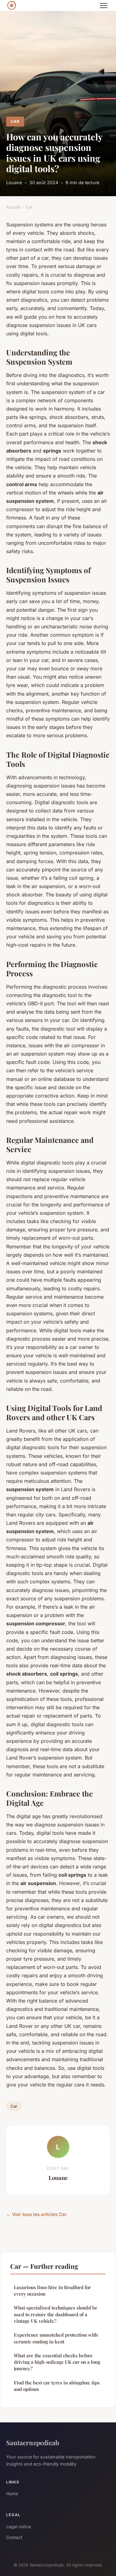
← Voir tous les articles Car (37, 2214)
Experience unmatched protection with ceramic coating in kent (56, 2338)
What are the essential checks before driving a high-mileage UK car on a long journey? (57, 2362)
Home (12, 2493)
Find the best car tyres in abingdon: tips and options (57, 2386)
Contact (14, 2537)
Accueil (13, 207)
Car (15, 121)
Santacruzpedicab (33, 2442)
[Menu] (104, 6)
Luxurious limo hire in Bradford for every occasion (52, 2291)
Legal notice (19, 2526)
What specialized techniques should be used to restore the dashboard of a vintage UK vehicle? (56, 2314)
